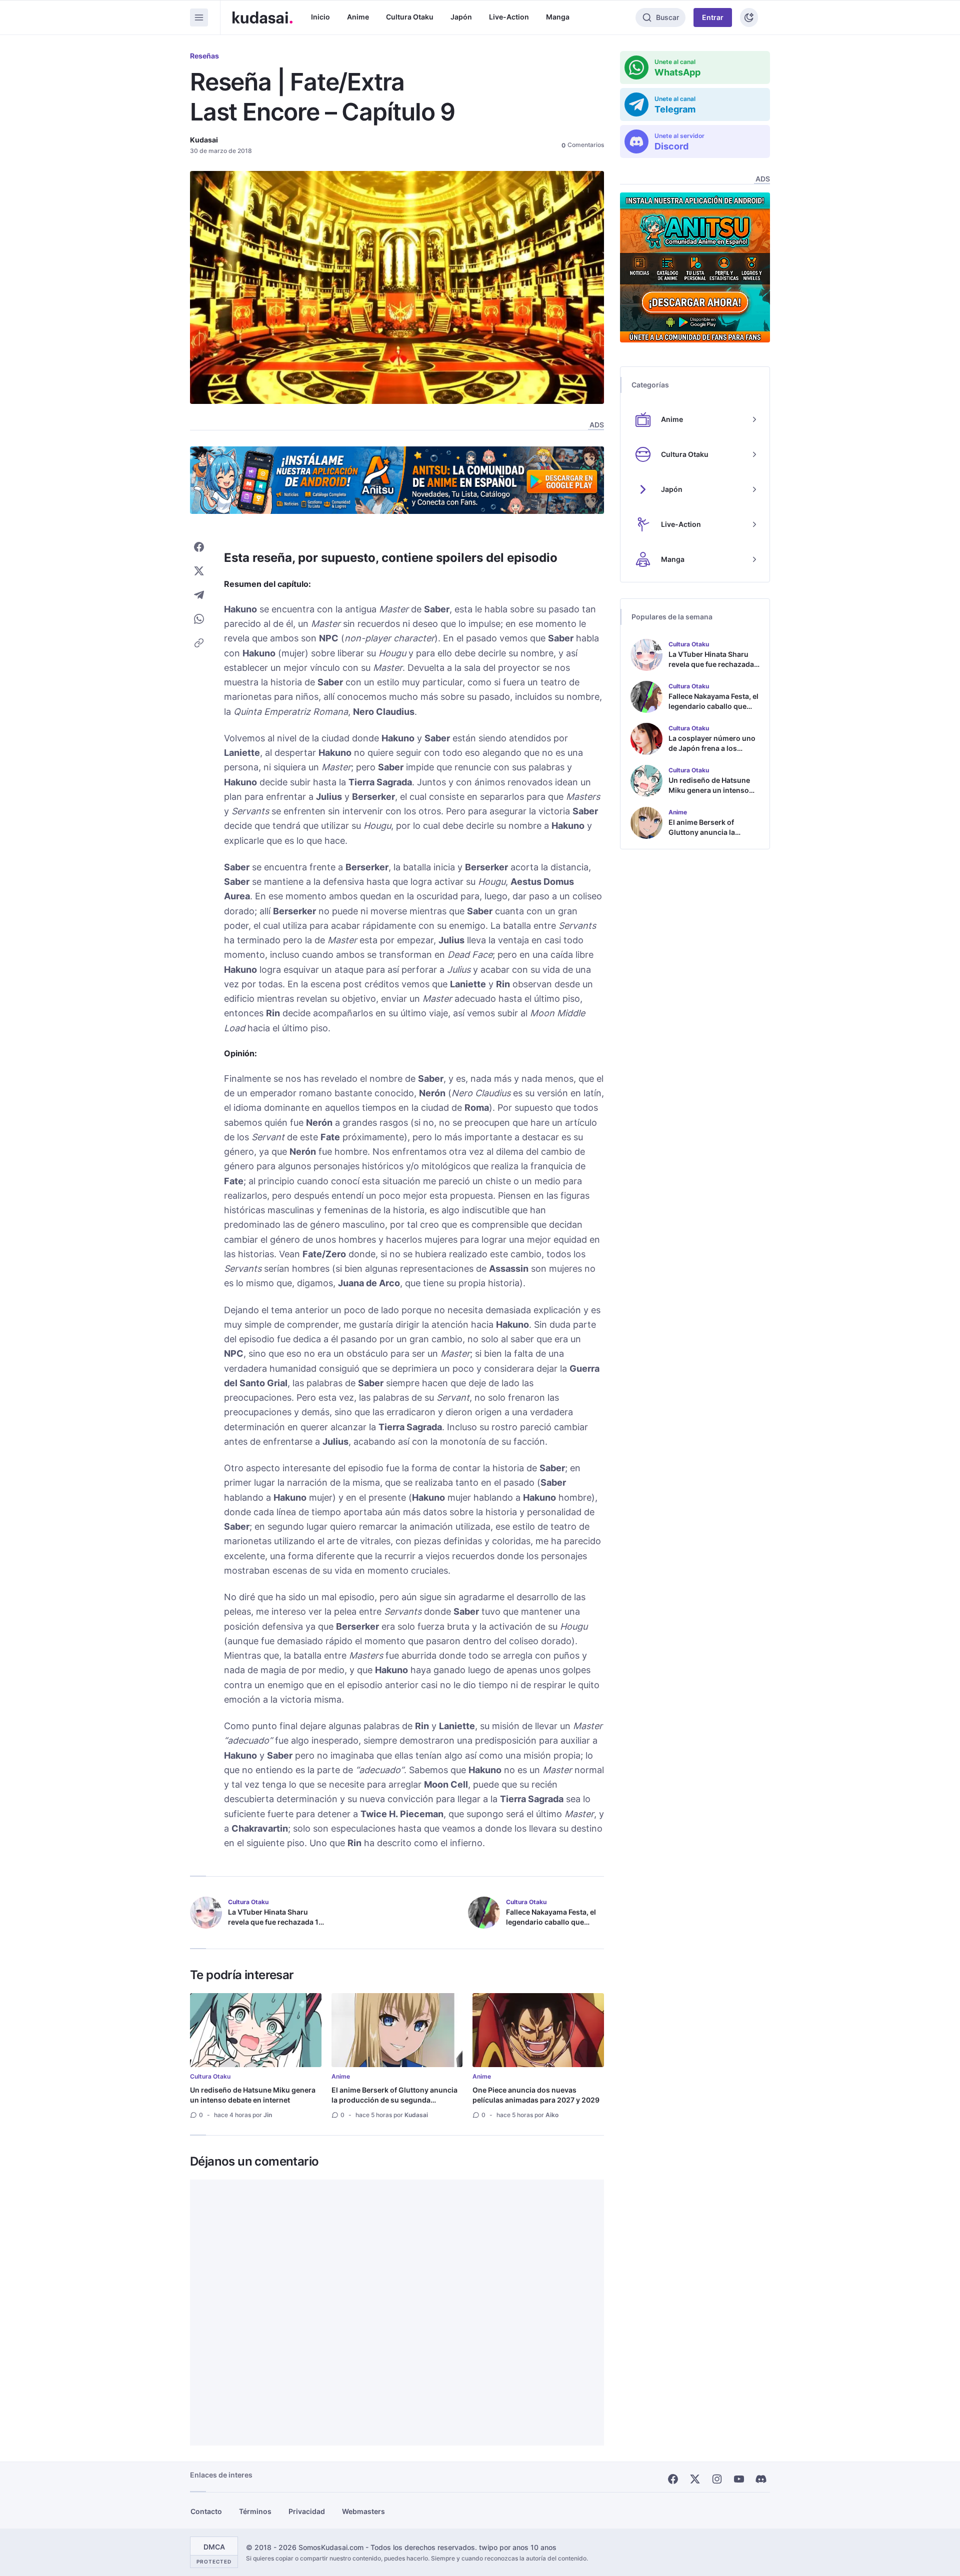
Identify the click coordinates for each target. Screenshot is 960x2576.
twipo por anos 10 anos (518, 2547)
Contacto (206, 2511)
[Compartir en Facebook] (199, 547)
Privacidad (307, 2511)
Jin (268, 2115)
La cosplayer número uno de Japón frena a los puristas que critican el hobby (712, 753)
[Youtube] (739, 2479)
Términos (255, 2511)
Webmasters (363, 2511)
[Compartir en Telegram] (199, 595)
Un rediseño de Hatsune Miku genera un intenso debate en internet (253, 2095)
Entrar (713, 17)
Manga (558, 17)
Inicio (320, 17)
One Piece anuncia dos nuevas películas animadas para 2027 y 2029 (536, 2095)
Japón (461, 17)
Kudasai (204, 140)
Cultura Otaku (410, 17)
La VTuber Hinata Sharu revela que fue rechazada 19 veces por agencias (275, 1922)
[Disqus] (397, 2313)
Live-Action (509, 17)
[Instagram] (717, 2479)
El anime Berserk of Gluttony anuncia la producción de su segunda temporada (394, 2100)
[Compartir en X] (199, 571)
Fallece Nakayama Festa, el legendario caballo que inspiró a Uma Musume (551, 1922)
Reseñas (204, 56)
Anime (358, 17)
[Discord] (761, 2479)
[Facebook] (673, 2479)
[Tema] (749, 17)
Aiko (552, 2115)
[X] (695, 2479)
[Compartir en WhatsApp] (199, 619)
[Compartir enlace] (199, 643)
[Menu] (199, 17)
